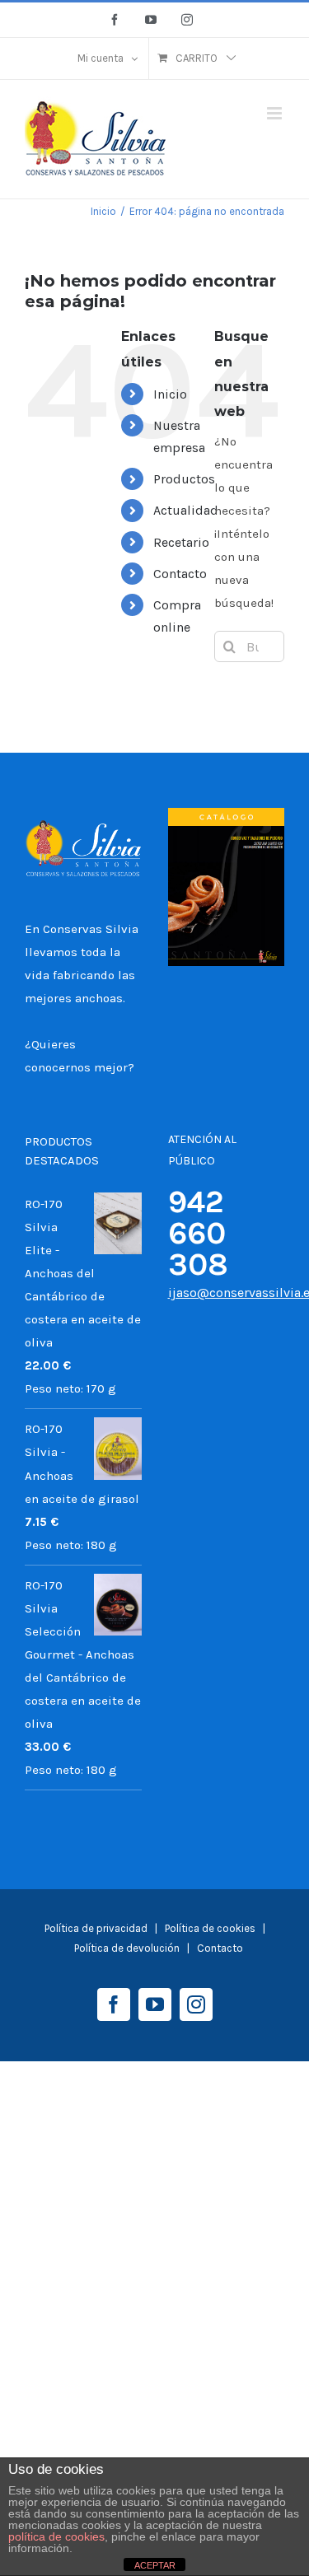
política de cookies (56, 2536)
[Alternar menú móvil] (276, 113)
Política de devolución (127, 1948)
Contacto (180, 574)
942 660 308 (198, 1233)
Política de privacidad (96, 1928)
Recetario (181, 542)
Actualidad (186, 510)
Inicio (170, 394)
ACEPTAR (155, 2565)
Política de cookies (211, 1928)
